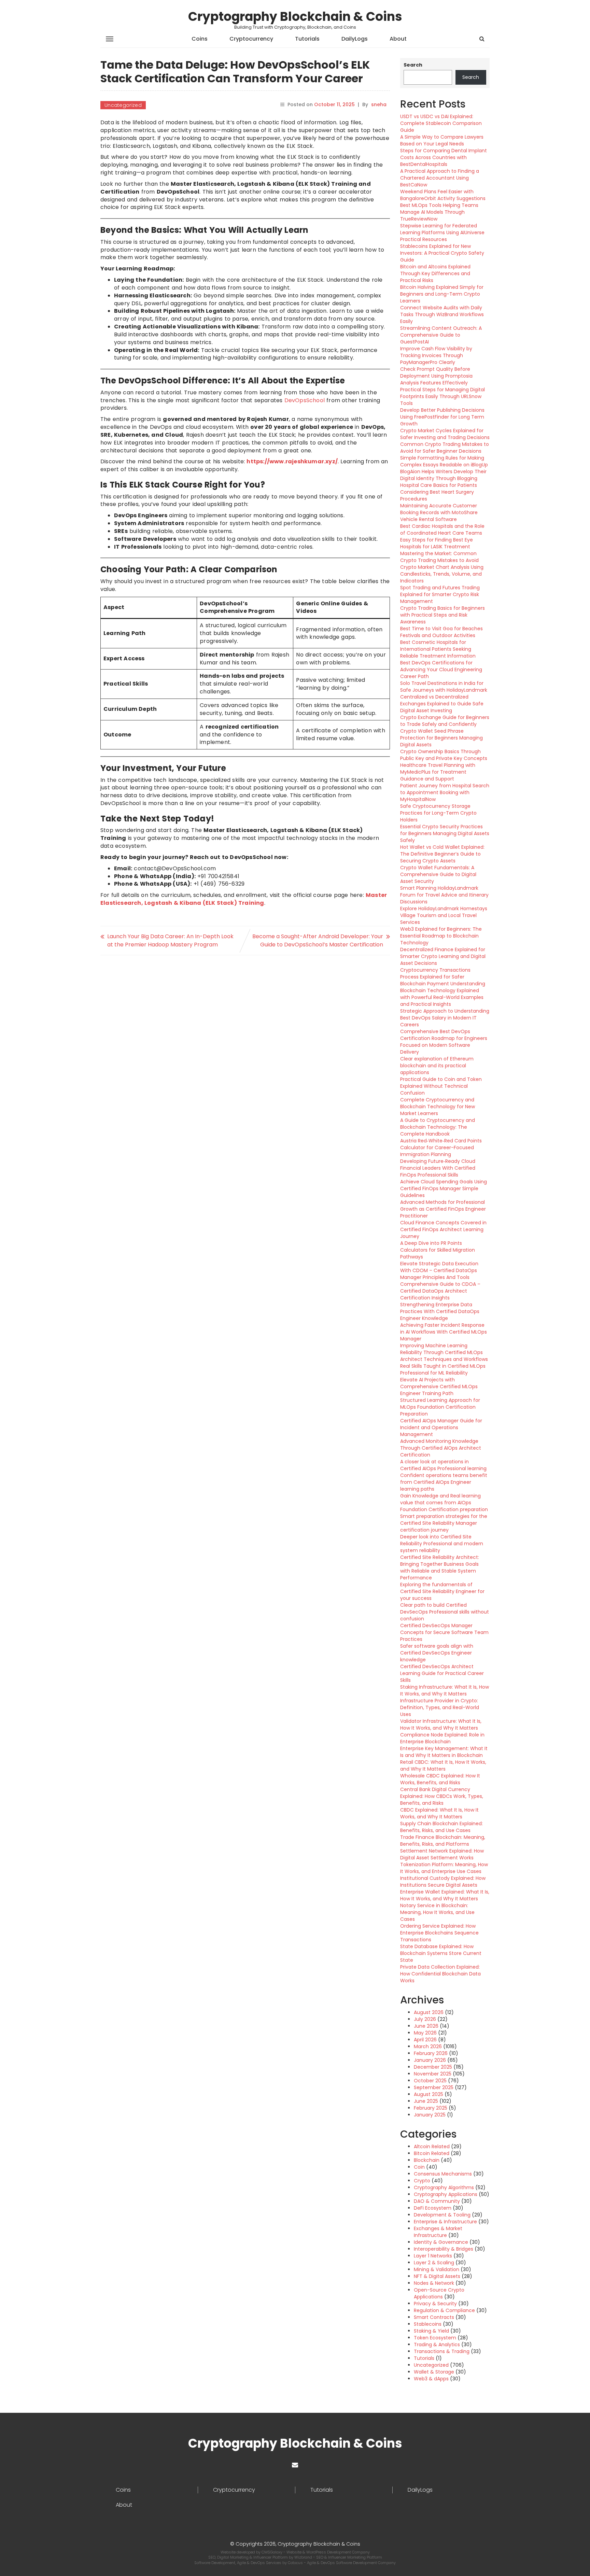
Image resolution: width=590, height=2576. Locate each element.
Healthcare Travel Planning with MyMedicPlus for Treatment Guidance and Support (438, 772)
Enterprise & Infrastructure (445, 2222)
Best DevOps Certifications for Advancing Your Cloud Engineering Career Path (441, 670)
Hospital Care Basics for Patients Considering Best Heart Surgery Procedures (439, 492)
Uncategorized (123, 105)
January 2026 (430, 2060)
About (398, 39)
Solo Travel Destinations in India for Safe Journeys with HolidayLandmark (444, 687)
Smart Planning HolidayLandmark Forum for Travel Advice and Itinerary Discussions (444, 895)
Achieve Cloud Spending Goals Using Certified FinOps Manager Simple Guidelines (444, 1188)
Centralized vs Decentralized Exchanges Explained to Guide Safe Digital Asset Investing (442, 704)
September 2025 (434, 2087)
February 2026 (431, 2053)
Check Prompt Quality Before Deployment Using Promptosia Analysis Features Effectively (436, 376)
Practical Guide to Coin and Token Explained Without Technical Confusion (441, 1086)
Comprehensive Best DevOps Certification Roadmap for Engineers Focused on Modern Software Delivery (444, 1042)
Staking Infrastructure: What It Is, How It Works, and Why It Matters (445, 1690)
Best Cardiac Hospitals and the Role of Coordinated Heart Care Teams (442, 530)
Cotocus (296, 2563)
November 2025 (433, 2074)
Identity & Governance (441, 2242)
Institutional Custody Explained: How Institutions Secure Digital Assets (443, 1882)
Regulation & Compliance (444, 2310)
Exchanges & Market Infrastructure (438, 2232)
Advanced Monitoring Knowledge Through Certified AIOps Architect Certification (441, 1448)
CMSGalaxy (272, 2552)
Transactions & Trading (442, 2351)
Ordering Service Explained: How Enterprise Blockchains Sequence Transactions (439, 1933)
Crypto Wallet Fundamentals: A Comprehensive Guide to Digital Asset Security (438, 874)
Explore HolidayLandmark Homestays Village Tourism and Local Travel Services (444, 915)
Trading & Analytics (437, 2345)
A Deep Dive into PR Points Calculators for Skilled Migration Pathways (438, 1250)
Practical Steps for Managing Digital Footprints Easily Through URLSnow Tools (442, 396)
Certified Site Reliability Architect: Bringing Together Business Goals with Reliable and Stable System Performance (440, 1567)
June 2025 (426, 2101)
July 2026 (425, 2019)
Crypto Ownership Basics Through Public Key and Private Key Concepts (444, 755)
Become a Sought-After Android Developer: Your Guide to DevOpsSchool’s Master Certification (318, 940)
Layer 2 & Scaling (434, 2263)
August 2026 (429, 2012)
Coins (200, 39)
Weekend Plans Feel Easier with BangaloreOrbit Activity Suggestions (443, 195)
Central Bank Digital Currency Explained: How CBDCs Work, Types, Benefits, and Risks (442, 1796)
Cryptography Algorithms (444, 2187)
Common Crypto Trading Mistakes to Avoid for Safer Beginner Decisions (445, 448)
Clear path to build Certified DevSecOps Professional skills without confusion (445, 1612)
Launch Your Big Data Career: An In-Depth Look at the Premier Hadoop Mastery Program (170, 940)
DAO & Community (437, 2201)
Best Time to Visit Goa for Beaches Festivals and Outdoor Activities (441, 632)
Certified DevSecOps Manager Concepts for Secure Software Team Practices (444, 1632)
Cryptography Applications (446, 2194)
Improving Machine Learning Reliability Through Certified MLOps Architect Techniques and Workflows (444, 1352)
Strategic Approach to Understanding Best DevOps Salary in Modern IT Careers (445, 1018)
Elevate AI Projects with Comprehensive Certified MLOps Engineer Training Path (439, 1386)
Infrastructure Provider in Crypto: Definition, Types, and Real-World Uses (440, 1707)
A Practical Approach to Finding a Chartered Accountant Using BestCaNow (440, 178)
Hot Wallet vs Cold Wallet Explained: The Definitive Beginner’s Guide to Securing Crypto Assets (442, 854)
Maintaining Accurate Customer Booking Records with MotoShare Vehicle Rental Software (439, 512)
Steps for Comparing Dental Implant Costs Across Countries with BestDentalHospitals (444, 157)
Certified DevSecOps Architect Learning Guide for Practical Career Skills (442, 1673)
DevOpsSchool (306, 400)
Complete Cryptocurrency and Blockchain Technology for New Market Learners (438, 1107)
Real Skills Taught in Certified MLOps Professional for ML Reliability (443, 1369)
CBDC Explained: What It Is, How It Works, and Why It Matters (439, 1813)
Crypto (422, 2181)
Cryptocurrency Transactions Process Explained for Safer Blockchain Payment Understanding (443, 977)
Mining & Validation (437, 2269)
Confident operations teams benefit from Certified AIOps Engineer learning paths (444, 1482)
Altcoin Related (432, 2146)
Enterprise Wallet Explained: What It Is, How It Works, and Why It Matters (445, 1895)
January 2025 (430, 2115)
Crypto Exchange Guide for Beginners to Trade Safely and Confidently (445, 721)
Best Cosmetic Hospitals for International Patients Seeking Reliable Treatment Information (438, 649)
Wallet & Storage (434, 2372)
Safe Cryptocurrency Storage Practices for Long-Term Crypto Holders (438, 813)
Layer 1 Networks (433, 2256)
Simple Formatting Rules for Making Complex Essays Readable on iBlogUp (444, 461)
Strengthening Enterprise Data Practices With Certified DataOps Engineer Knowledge (440, 1311)
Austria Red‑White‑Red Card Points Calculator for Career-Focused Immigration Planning (441, 1148)
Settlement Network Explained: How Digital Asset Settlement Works (442, 1854)
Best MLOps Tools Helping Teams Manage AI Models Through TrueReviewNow (439, 212)
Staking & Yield (431, 2331)
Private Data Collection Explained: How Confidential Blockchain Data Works (440, 1974)
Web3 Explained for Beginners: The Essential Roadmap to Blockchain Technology (441, 936)
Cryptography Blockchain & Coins (295, 17)
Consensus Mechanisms (443, 2174)
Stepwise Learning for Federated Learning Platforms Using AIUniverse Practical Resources (442, 233)
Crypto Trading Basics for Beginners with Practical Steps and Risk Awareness (442, 615)
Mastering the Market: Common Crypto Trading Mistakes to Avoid (439, 557)
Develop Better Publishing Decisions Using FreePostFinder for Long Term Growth (442, 417)
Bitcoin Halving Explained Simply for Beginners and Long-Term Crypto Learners (442, 294)
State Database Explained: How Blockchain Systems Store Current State (441, 1953)
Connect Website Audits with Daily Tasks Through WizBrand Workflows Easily (442, 314)
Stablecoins (428, 2324)
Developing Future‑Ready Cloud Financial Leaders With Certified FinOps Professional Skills (438, 1168)
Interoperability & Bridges (444, 2249)
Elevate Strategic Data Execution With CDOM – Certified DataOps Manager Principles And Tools (439, 1270)
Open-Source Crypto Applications (439, 2293)
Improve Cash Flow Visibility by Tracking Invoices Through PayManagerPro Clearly (436, 355)
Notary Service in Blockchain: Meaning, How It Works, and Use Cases (437, 1912)
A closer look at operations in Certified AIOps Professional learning (443, 1465)
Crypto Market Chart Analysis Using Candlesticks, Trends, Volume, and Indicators (442, 574)
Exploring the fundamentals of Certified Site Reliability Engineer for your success (442, 1591)
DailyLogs (355, 39)
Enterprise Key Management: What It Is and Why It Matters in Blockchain (444, 1752)
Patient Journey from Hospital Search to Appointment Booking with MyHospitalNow (445, 792)
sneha (379, 104)
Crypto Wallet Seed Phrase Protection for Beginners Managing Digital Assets (441, 738)
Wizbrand (304, 2557)
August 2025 (429, 2094)
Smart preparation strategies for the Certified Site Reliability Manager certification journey (444, 1523)
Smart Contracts (434, 2317)
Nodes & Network (434, 2283)
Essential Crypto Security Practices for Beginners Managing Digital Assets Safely (445, 833)
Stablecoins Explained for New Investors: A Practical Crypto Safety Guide (442, 253)
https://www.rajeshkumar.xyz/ (292, 461)
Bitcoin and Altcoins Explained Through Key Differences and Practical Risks (435, 273)
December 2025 (433, 2067)
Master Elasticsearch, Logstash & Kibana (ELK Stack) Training (244, 899)
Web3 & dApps (431, 2379)
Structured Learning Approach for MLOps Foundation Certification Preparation (440, 1407)
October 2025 (430, 2081)
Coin (419, 2167)
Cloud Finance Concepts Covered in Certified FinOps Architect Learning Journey (443, 1229)
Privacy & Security (435, 2304)
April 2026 (425, 2040)
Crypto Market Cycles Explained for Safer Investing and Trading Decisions (445, 434)
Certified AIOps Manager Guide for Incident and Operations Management (441, 1427)
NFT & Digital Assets (437, 2276)
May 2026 (425, 2033)
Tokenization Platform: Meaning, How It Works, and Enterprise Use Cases (444, 1868)
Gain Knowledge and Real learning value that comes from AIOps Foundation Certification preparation (444, 1503)
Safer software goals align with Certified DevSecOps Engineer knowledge (437, 1653)
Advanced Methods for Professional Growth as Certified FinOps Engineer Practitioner (443, 1209)
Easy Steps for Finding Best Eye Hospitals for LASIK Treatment (437, 543)
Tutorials (307, 39)
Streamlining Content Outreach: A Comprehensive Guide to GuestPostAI (441, 335)
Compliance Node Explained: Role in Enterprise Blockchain (442, 1738)
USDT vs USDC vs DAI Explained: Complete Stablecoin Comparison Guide (441, 123)
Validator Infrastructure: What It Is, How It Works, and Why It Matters (441, 1725)
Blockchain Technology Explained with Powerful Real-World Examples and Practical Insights (442, 997)
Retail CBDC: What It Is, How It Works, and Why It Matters (443, 1765)
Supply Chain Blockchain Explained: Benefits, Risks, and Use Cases (441, 1827)
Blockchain (427, 2160)
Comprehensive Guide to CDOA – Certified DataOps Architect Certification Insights (440, 1291)
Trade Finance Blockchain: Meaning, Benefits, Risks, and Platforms (443, 1841)
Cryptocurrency (251, 39)
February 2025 (431, 2108)
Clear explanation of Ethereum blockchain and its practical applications (437, 1066)
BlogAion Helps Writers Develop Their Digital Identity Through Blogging (443, 475)
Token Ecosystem (435, 2338)
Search (413, 65)
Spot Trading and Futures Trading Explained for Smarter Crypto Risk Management (440, 594)
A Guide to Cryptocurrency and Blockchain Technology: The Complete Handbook (438, 1127)
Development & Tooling (442, 2215)
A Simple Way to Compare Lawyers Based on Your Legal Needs (442, 140)
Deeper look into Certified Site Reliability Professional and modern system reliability (442, 1544)
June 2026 (426, 2026)
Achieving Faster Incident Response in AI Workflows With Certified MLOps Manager (444, 1332)
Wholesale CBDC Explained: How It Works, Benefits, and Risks (440, 1779)
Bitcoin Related (432, 2153)
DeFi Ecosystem (433, 2208)
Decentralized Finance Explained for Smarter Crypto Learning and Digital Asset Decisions (443, 956)
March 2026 (428, 2046)
